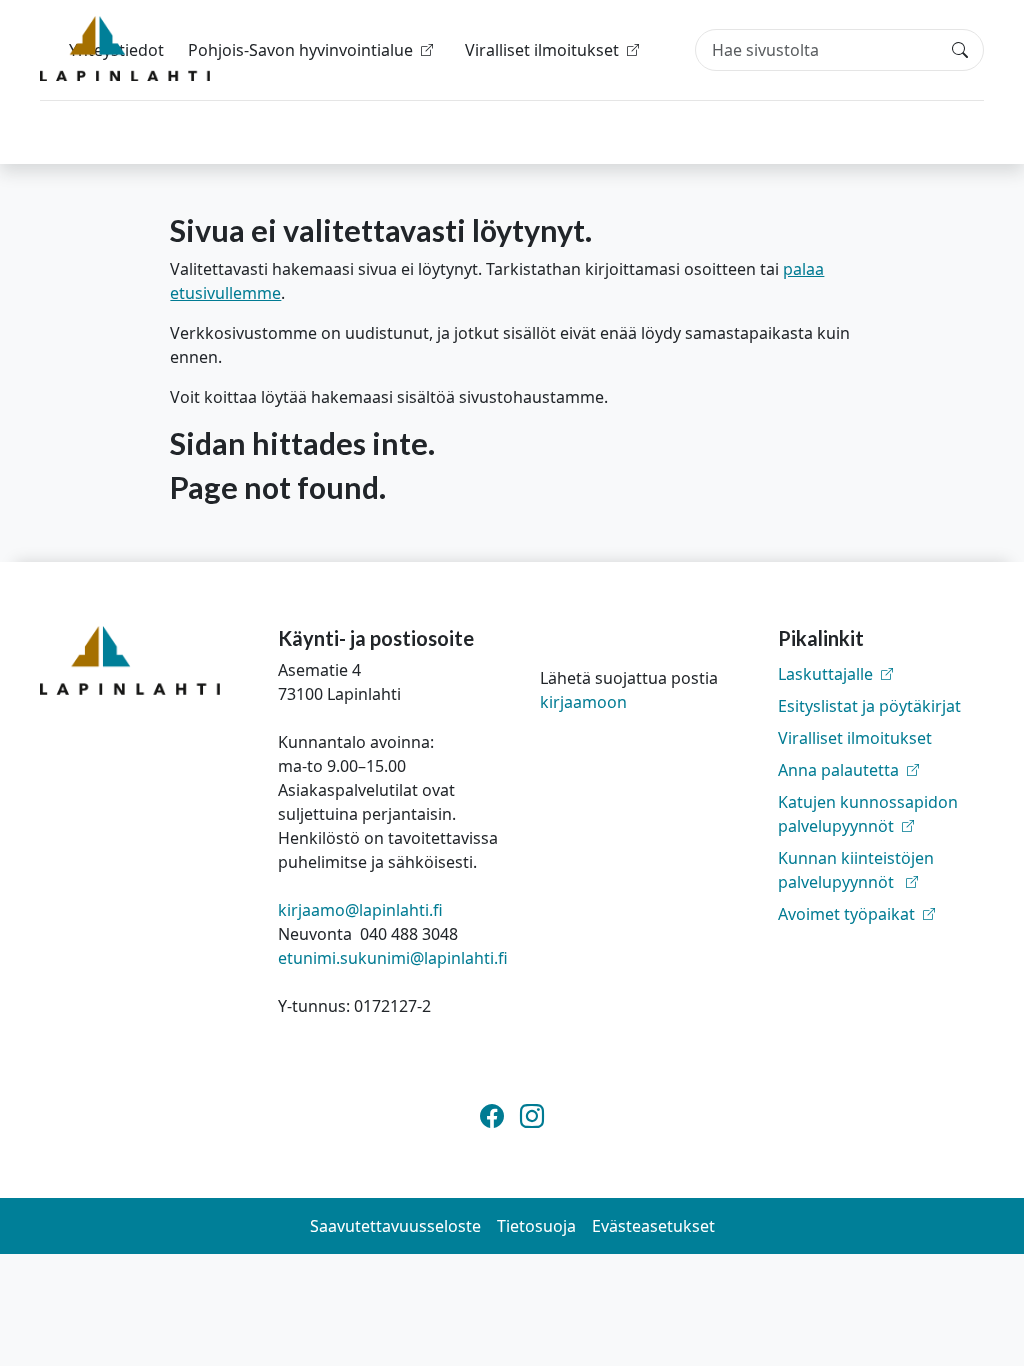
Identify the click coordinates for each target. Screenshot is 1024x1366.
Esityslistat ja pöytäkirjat (869, 706)
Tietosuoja (536, 1226)
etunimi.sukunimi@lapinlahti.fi (393, 958)
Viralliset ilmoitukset (855, 738)
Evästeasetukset (653, 1226)
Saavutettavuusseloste (395, 1226)
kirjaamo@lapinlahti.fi (360, 910)
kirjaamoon (583, 702)
